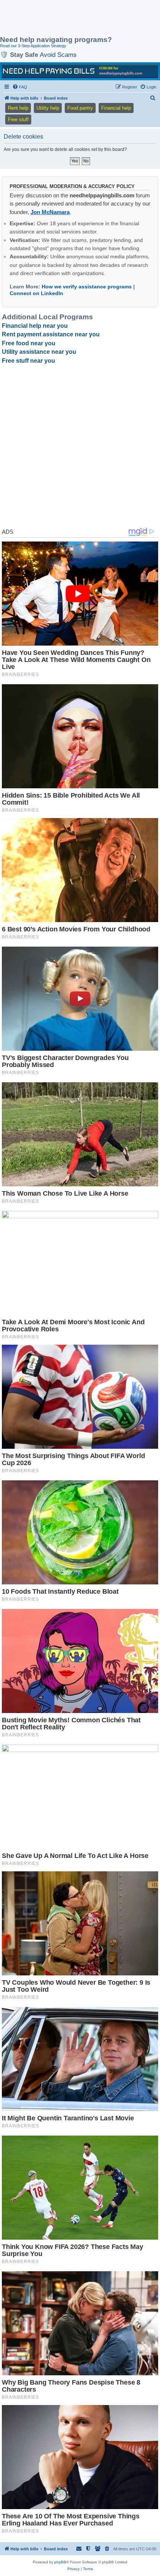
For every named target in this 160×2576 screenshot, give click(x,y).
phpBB (60, 2562)
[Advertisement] (60, 19)
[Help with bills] (80, 71)
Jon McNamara (50, 212)
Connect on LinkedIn (36, 293)
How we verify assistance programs (87, 287)
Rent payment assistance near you (51, 334)
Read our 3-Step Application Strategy (33, 46)
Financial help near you (35, 326)
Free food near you (29, 343)
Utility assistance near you (39, 352)
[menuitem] (20, 87)
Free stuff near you (28, 361)
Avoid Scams (58, 55)
